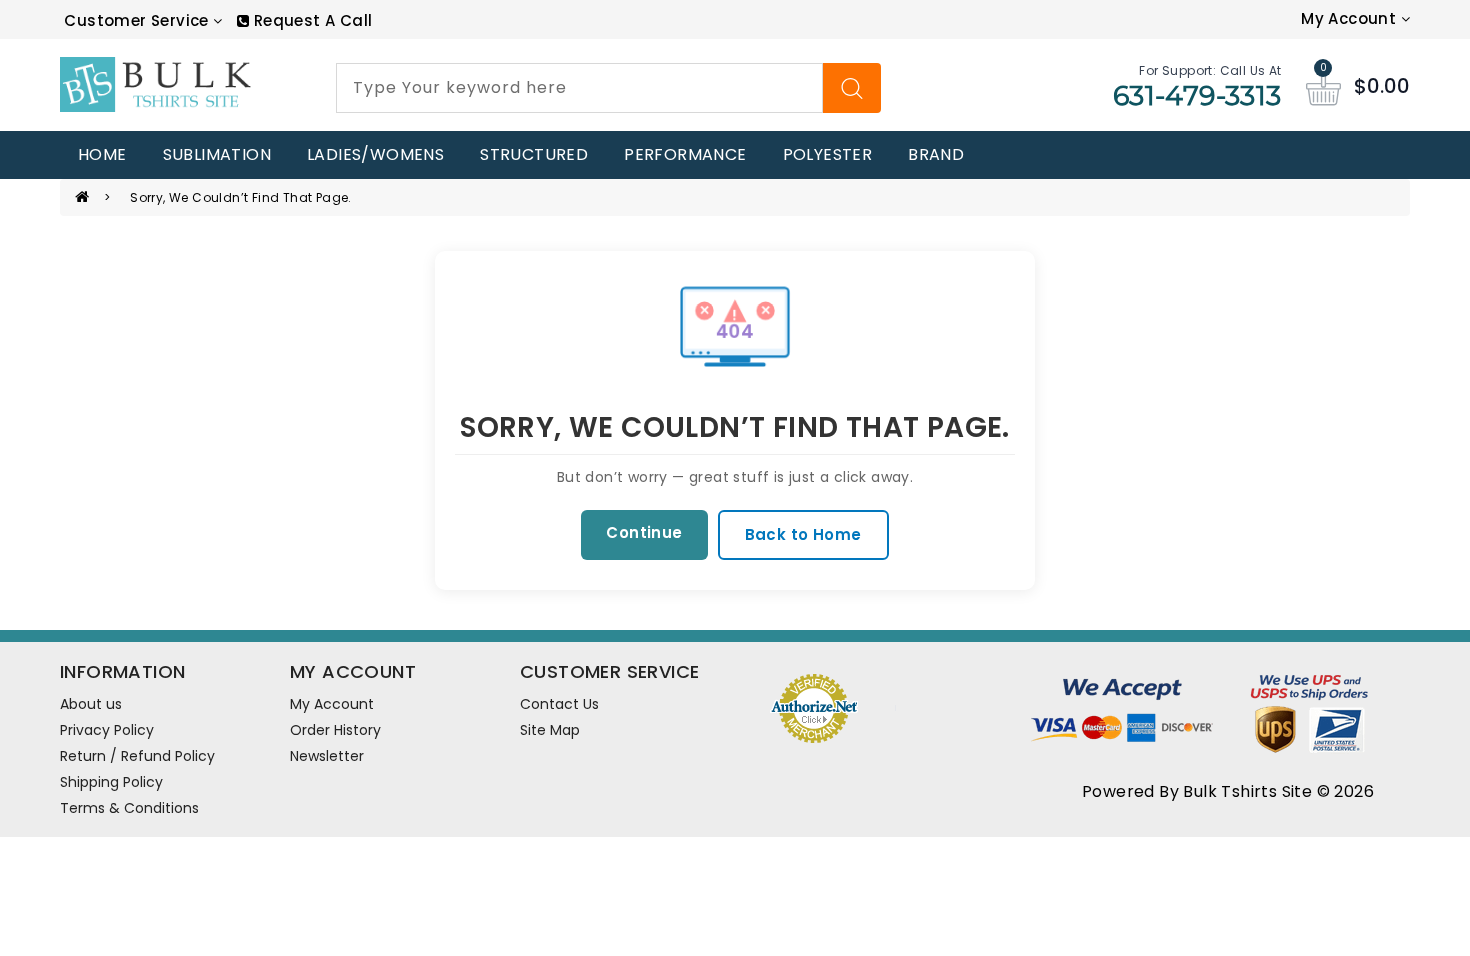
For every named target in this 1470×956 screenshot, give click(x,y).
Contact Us (559, 704)
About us (91, 704)
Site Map (550, 730)
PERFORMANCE (685, 154)
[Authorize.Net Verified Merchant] (814, 706)
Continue (644, 532)
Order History (335, 730)
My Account (332, 704)
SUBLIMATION (217, 154)
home (102, 154)
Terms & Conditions (129, 808)
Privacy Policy (107, 730)
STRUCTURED (534, 154)
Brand (936, 154)
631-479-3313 (1197, 95)
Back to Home (803, 534)
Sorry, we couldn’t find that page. (241, 197)
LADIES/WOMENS (375, 154)
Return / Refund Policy (137, 756)
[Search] (852, 88)
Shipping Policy (111, 782)
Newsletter (327, 756)
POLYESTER (828, 154)
